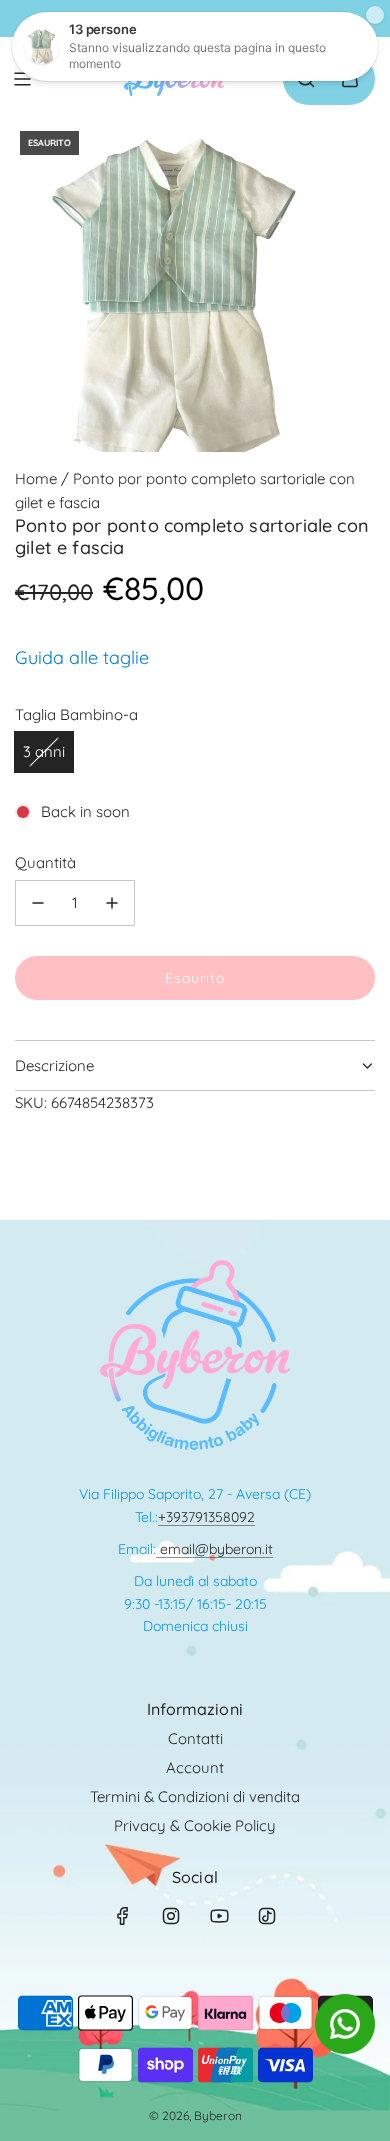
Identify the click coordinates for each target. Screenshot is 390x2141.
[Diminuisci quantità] (38, 903)
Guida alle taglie (82, 657)
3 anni (44, 751)
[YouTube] (219, 1916)
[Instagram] (171, 1916)
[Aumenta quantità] (112, 903)
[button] (345, 2048)
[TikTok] (267, 1916)
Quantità (45, 862)
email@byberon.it (214, 1549)
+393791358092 (206, 1517)
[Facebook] (123, 1916)
